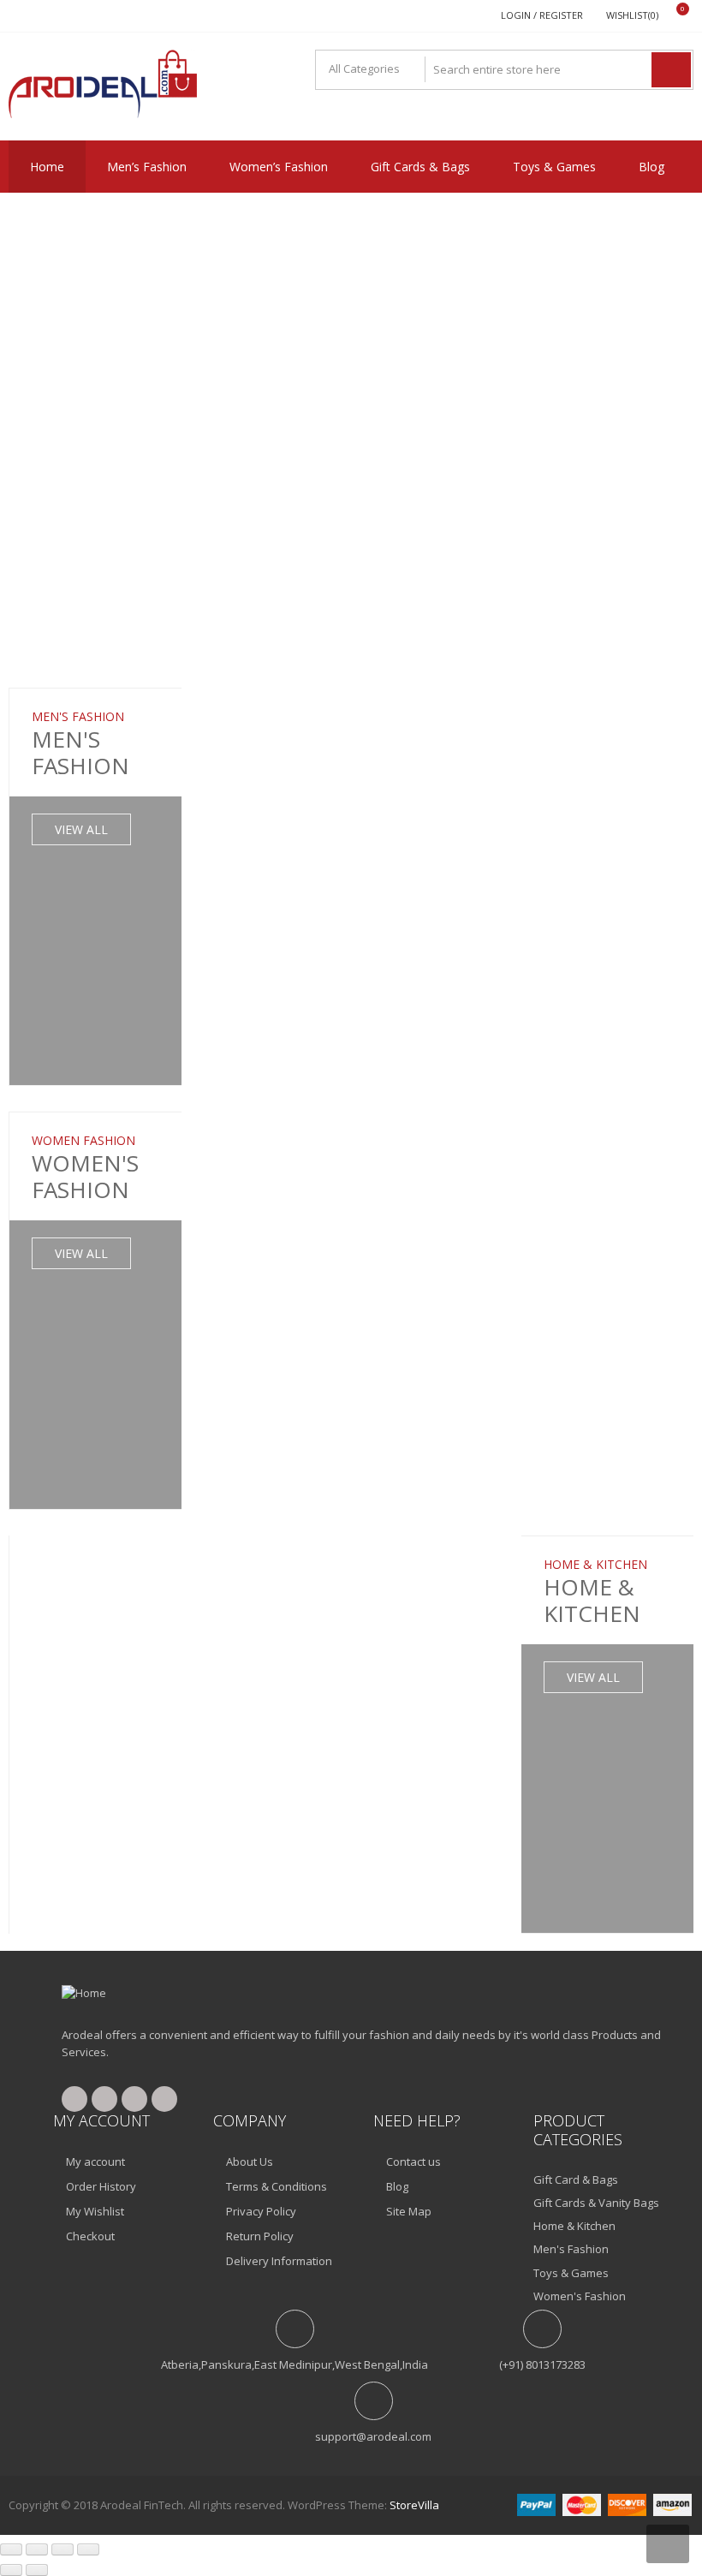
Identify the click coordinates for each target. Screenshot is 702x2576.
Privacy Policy (261, 2211)
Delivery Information (279, 2261)
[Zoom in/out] (11, 2549)
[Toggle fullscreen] (37, 2549)
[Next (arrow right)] (37, 2570)
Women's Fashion (580, 2296)
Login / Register (542, 15)
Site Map (409, 2211)
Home (47, 167)
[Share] (62, 2549)
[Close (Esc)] (88, 2549)
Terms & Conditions (277, 2186)
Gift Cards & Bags (420, 167)
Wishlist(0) (632, 15)
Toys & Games (554, 167)
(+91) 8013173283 (542, 2364)
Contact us (413, 2162)
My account (95, 2162)
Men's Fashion (571, 2249)
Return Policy (260, 2236)
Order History (101, 2186)
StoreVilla (414, 2505)
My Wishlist (95, 2211)
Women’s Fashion (279, 167)
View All (81, 829)
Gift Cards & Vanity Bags (596, 2203)
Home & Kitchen (574, 2226)
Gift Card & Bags (576, 2179)
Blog (651, 167)
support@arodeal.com (373, 2436)
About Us (250, 2162)
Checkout (90, 2236)
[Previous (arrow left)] (11, 2570)
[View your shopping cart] (672, 16)
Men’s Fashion (147, 167)
